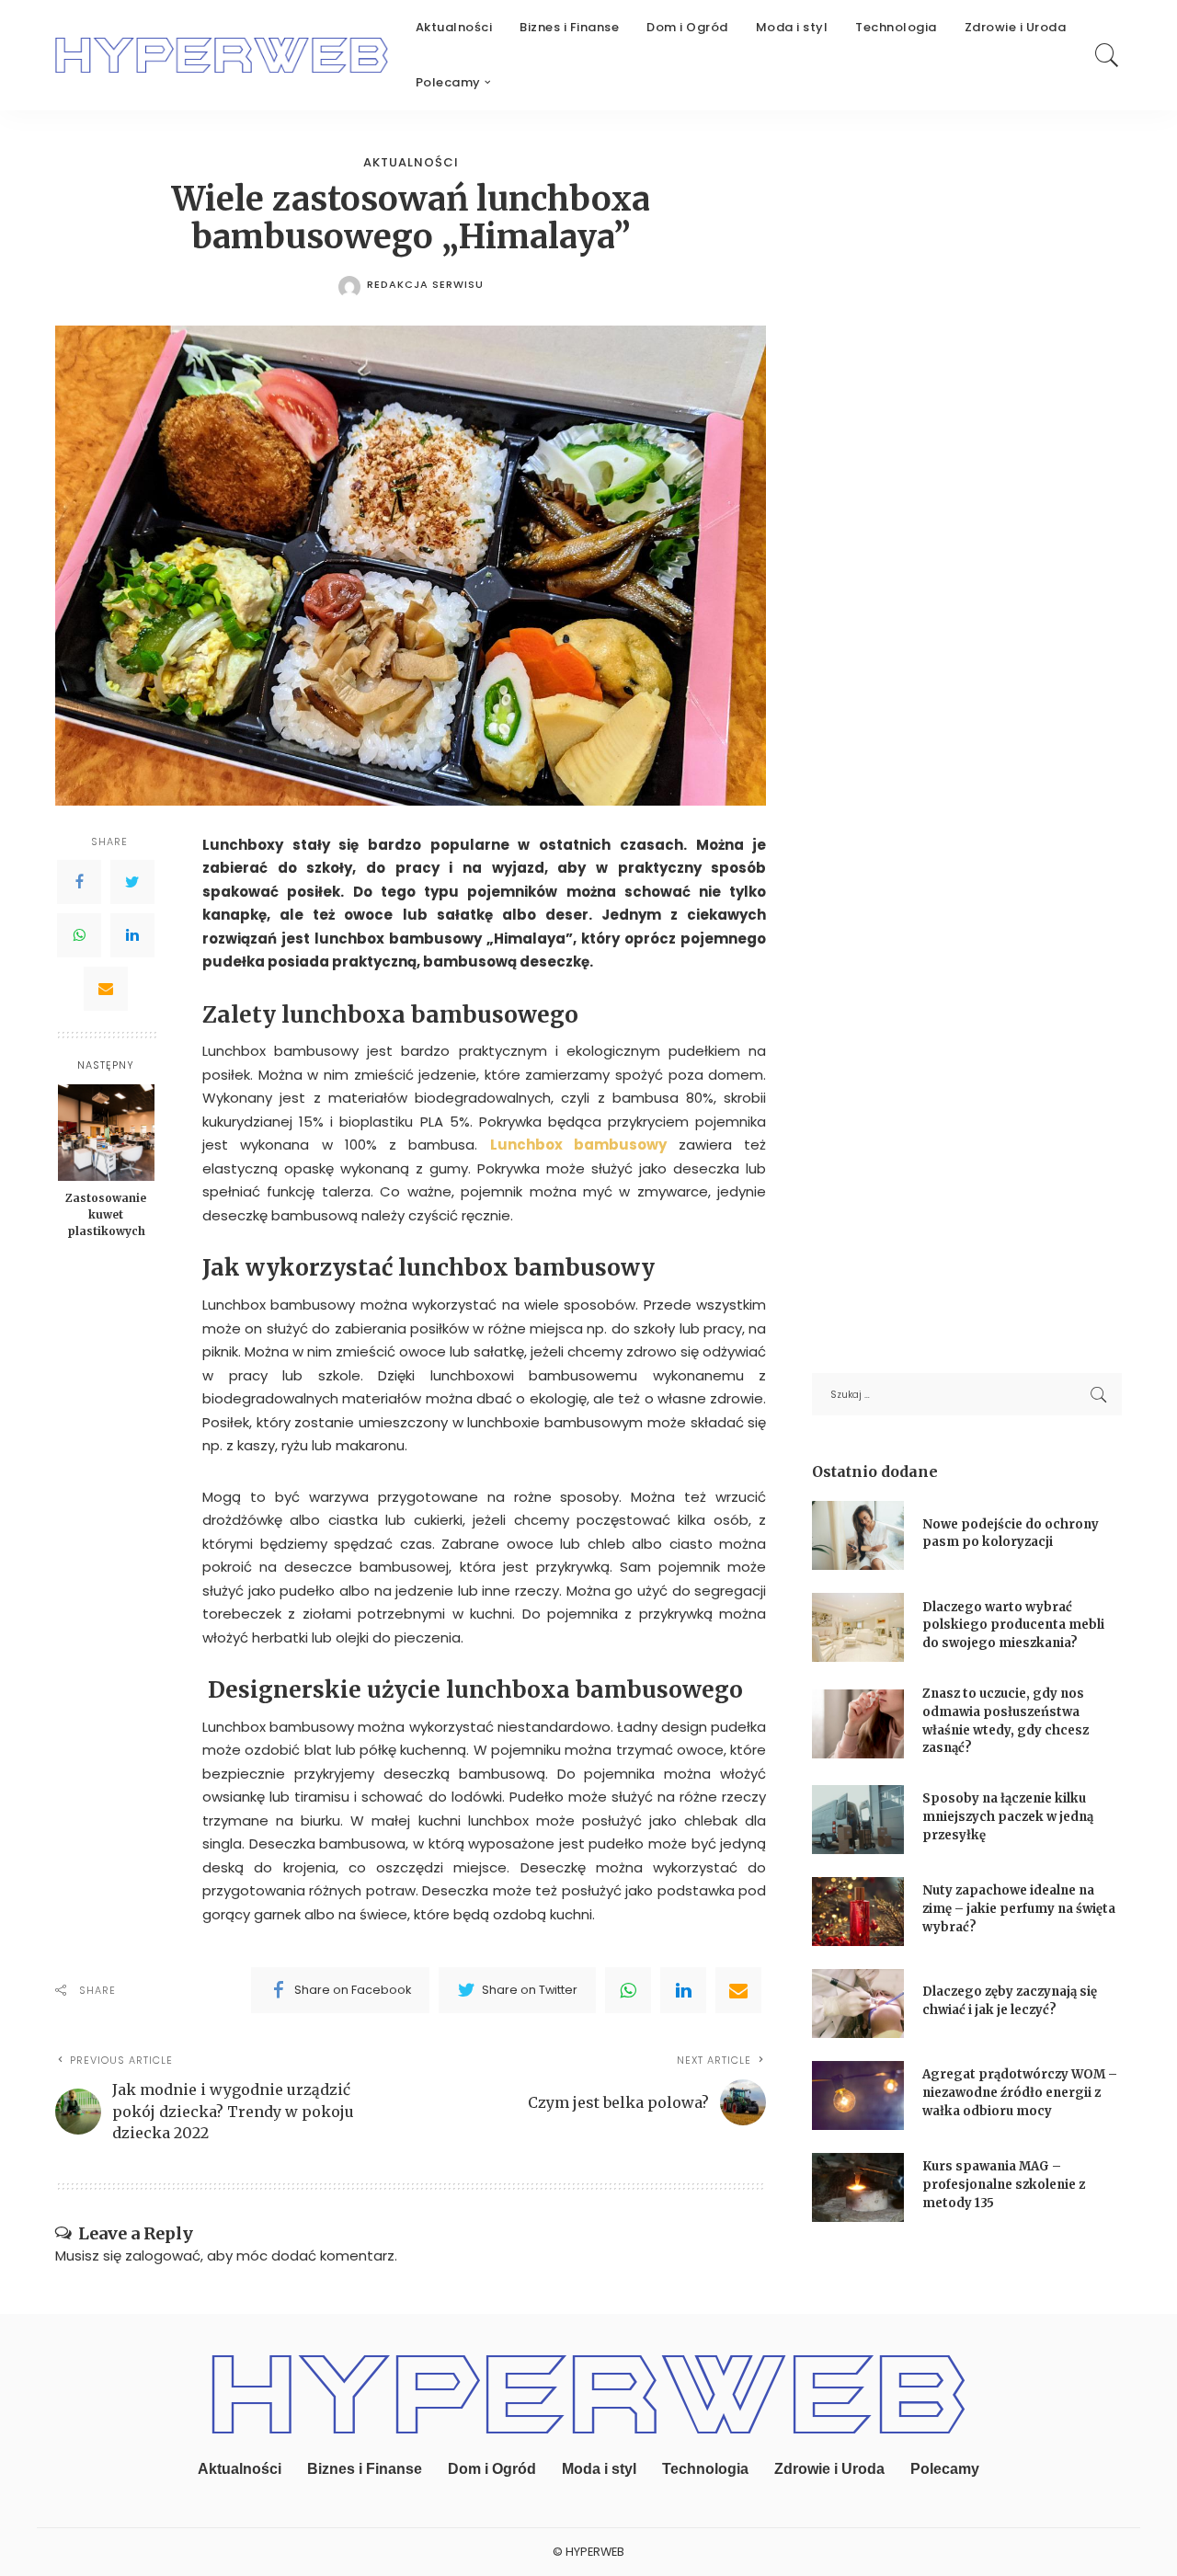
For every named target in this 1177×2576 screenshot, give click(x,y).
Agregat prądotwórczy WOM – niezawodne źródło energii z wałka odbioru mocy (1020, 2092)
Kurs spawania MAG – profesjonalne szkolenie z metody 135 (1004, 2184)
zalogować (163, 2255)
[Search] (1107, 55)
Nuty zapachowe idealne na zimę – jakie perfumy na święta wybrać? (1019, 1908)
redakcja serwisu (425, 285)
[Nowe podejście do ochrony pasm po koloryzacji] (858, 1535)
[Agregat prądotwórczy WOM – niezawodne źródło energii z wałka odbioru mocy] (858, 2095)
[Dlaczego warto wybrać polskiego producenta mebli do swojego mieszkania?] (858, 1627)
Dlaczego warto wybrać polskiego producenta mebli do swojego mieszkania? (1013, 1625)
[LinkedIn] (132, 934)
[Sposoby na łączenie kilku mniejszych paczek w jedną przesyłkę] (858, 1820)
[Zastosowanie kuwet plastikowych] (106, 1133)
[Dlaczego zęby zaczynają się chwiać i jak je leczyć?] (858, 2004)
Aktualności (411, 162)
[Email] (106, 988)
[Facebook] (79, 881)
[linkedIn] (683, 1990)
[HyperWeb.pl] (222, 55)
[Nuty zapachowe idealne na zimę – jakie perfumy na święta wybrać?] (858, 1912)
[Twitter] (132, 881)
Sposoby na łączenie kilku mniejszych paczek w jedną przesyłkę (1008, 1816)
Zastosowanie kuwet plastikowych (106, 1214)
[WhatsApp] (79, 934)
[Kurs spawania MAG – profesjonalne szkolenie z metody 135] (858, 2187)
